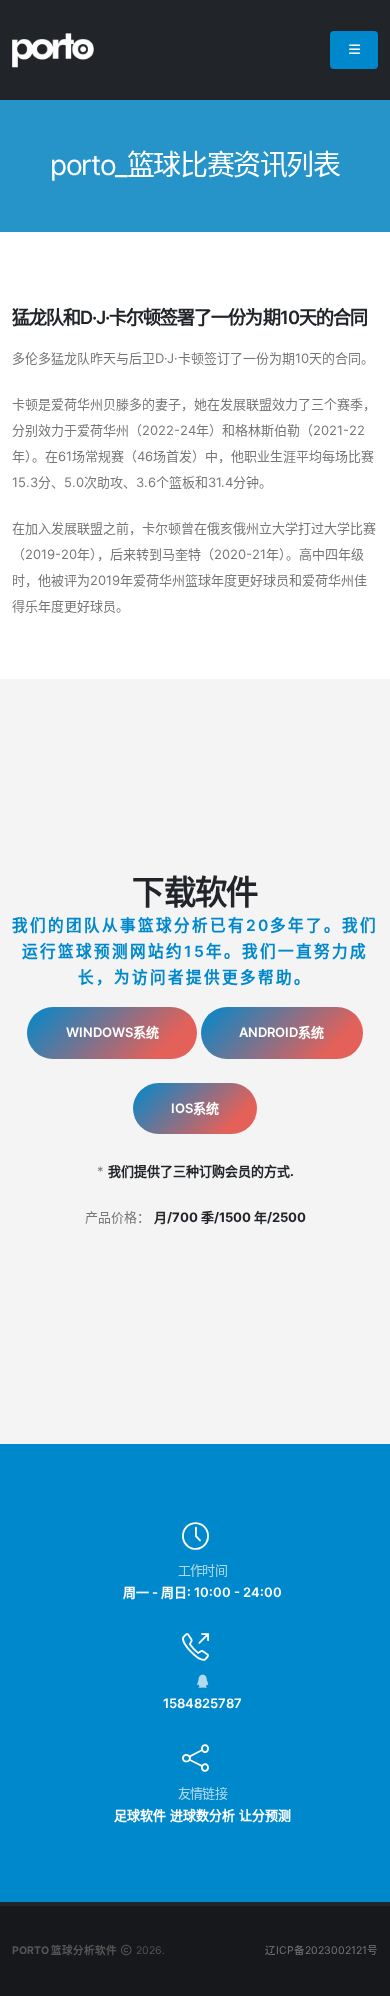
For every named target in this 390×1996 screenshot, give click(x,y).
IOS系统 (195, 1108)
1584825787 (202, 1703)
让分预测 (265, 1815)
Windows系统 (112, 1032)
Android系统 (281, 1032)
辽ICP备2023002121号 (321, 1950)
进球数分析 (202, 1815)
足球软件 (140, 1815)
